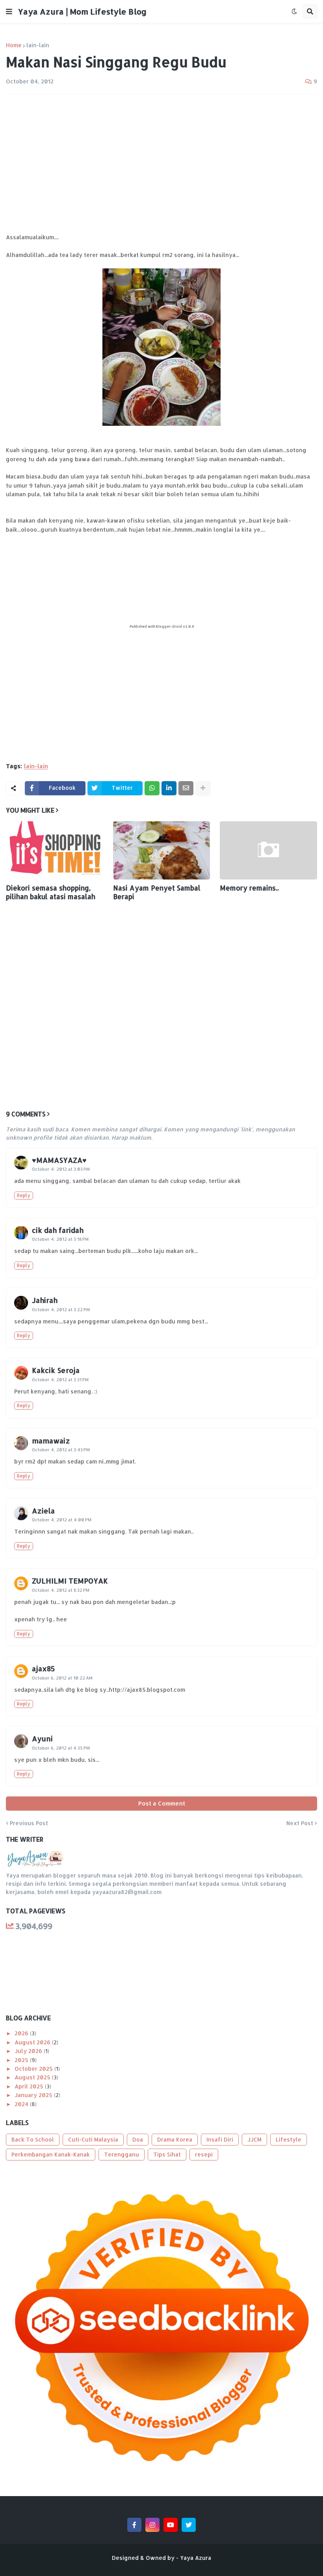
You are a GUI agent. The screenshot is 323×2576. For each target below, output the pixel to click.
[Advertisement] (161, 159)
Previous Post (29, 1823)
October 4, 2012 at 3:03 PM (61, 1169)
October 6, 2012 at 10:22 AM (62, 1678)
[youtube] (171, 2525)
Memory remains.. (249, 888)
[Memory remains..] (268, 850)
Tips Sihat (167, 2154)
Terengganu (122, 2154)
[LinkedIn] (169, 788)
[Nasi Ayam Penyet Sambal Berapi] (162, 850)
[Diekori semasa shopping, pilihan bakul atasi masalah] (55, 850)
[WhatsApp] (152, 788)
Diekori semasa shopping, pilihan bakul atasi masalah (51, 892)
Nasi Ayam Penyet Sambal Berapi (157, 892)
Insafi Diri (220, 2139)
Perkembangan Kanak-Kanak (51, 2154)
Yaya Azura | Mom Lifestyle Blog (82, 11)
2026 (22, 2033)
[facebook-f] (134, 2525)
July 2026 (29, 2051)
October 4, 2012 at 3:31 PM (60, 1380)
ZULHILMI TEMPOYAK (70, 1581)
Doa (138, 2139)
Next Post (300, 1823)
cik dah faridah (58, 1230)
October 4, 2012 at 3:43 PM (61, 1450)
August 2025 (33, 2077)
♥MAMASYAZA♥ (59, 1160)
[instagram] (152, 2525)
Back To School (33, 2139)
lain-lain (38, 45)
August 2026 (33, 2042)
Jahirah (45, 1300)
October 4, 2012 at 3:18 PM (60, 1239)
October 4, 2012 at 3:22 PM (61, 1310)
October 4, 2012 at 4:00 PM (62, 1520)
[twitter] (189, 2525)
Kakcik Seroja (56, 1370)
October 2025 (34, 2069)
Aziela (43, 1511)
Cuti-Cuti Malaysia (93, 2139)
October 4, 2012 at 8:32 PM (61, 1590)
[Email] (186, 788)
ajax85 (44, 1668)
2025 (22, 2060)
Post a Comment (162, 1803)
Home (14, 45)
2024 (22, 2104)
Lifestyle (289, 2139)
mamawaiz (51, 1440)
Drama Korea (175, 2139)
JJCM (254, 2139)
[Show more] (203, 788)
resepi (204, 2154)
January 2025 (34, 2095)
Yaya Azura (196, 2558)
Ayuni (42, 1738)
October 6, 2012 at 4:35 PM (61, 1748)
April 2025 (30, 2086)
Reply (24, 1195)
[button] (9, 11)
